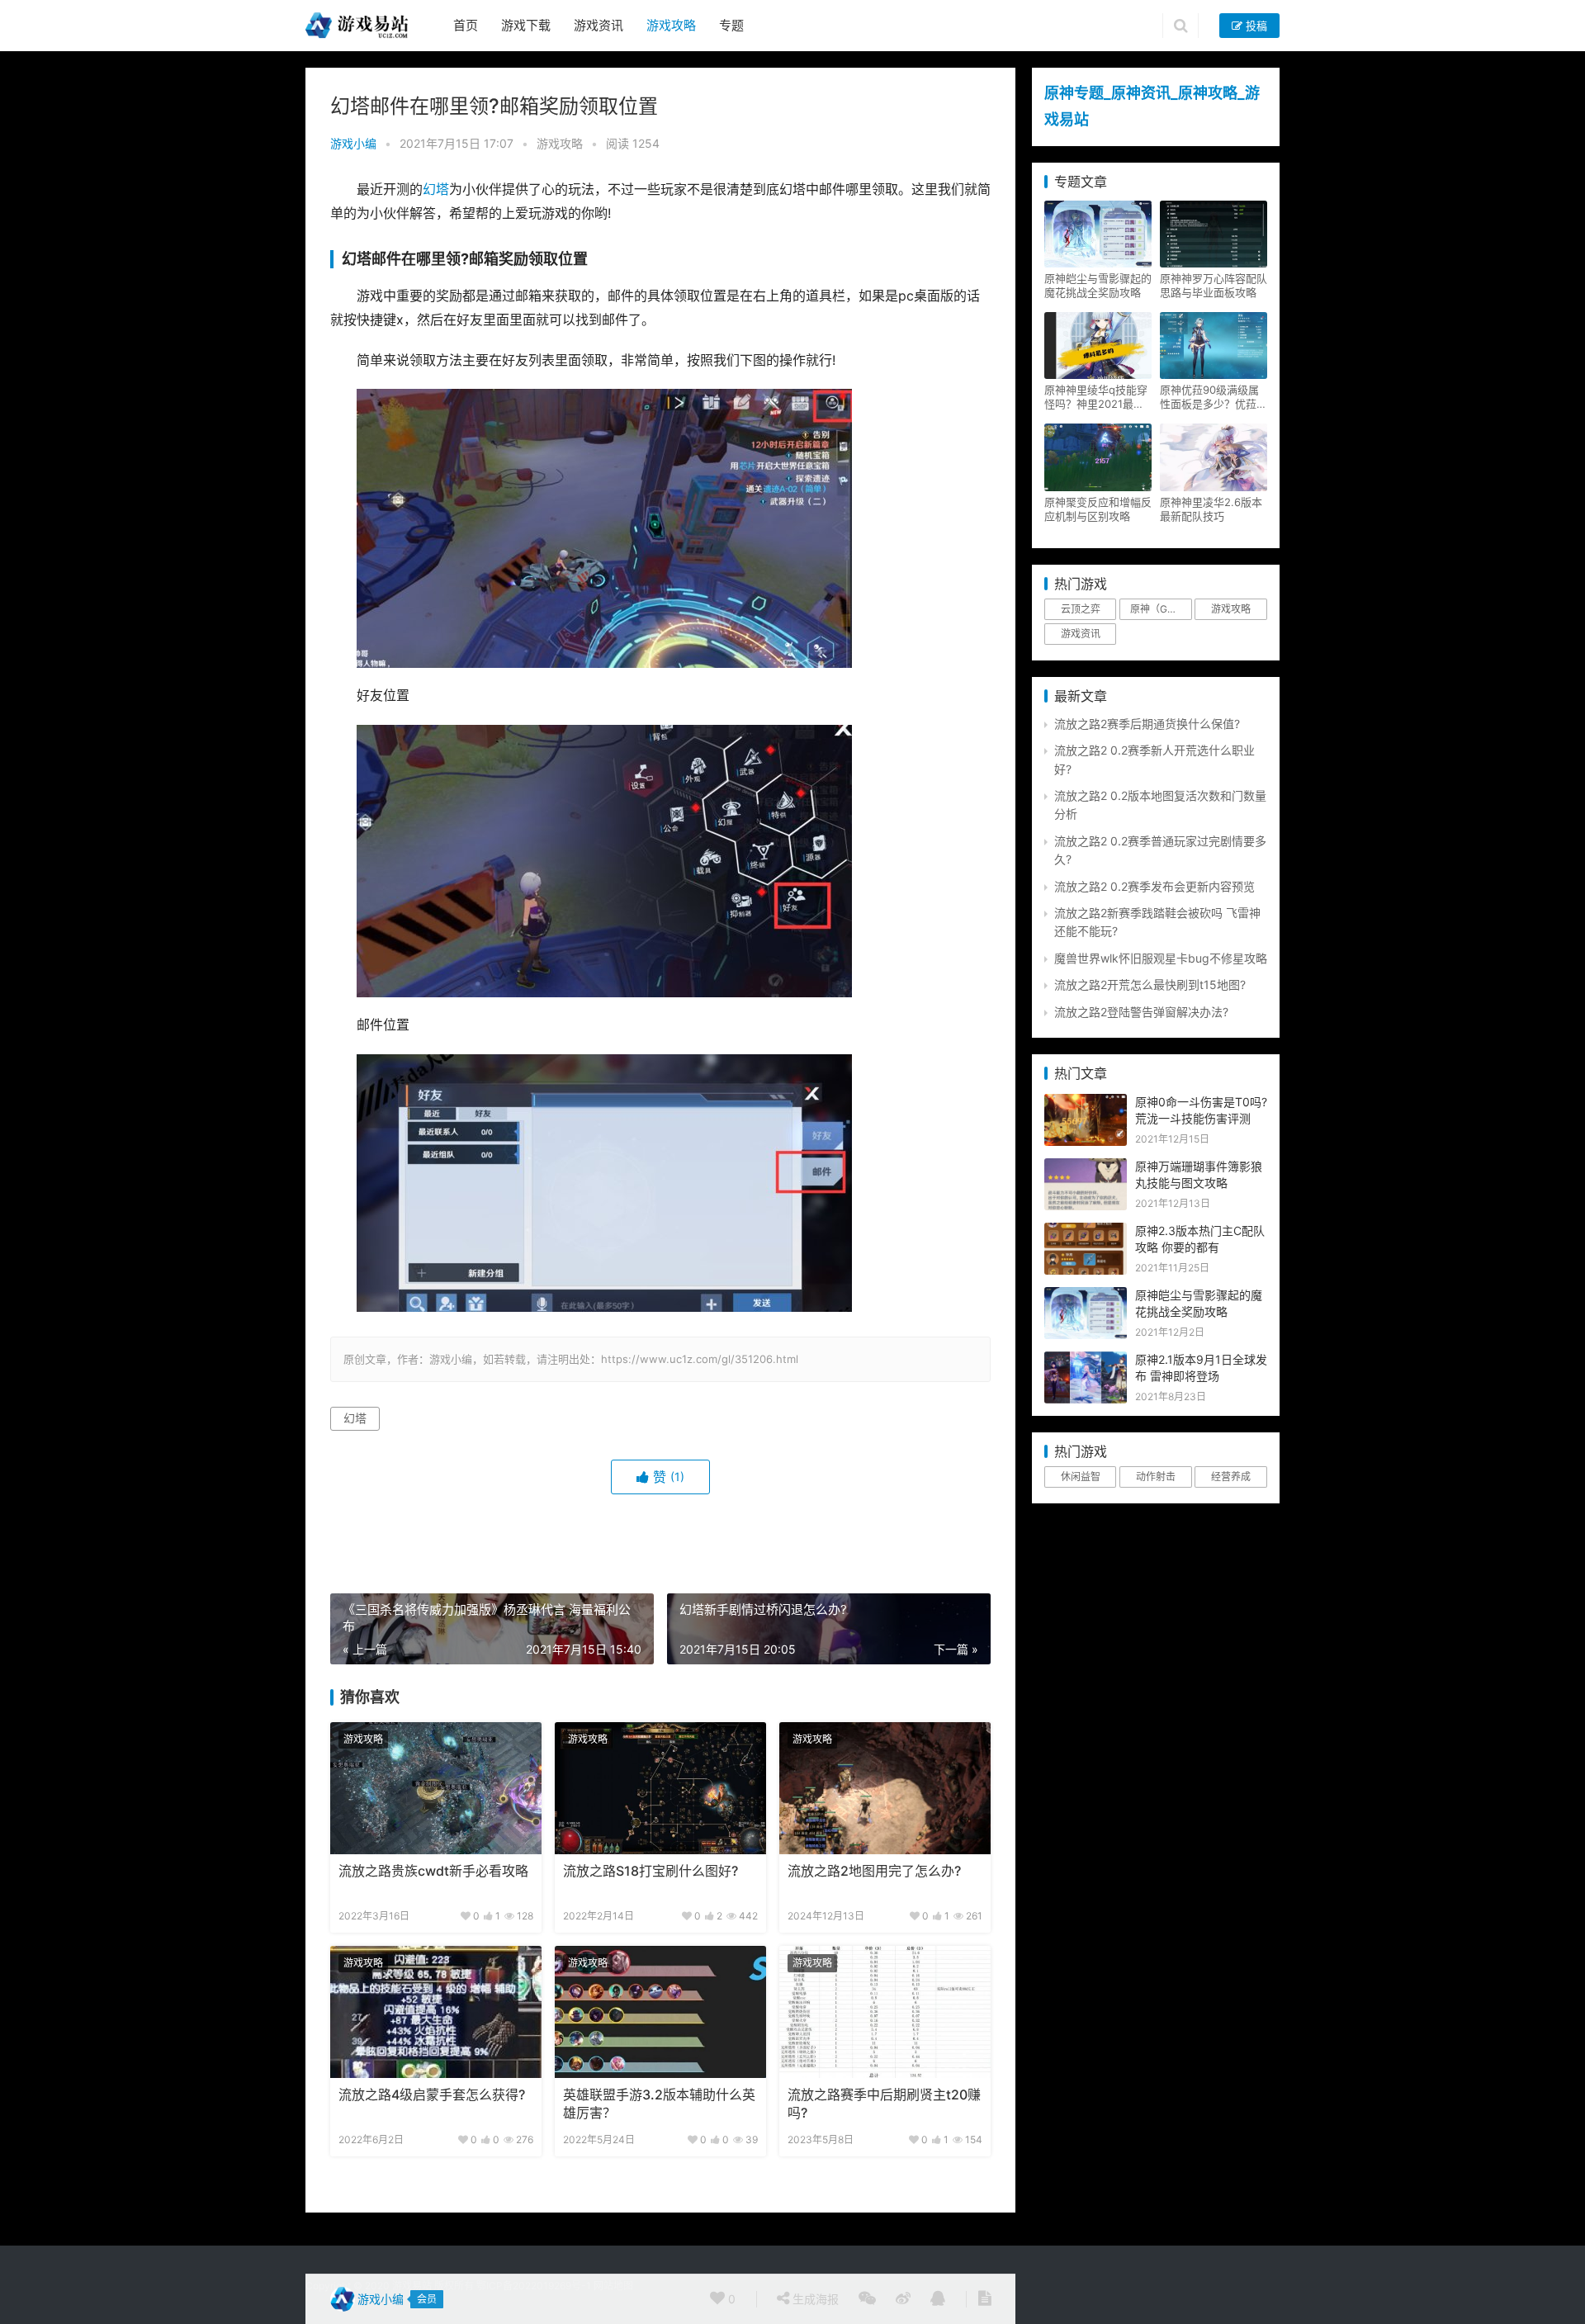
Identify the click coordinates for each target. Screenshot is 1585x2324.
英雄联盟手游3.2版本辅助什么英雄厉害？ (659, 2104)
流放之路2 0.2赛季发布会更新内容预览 (1154, 886)
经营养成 (1231, 1477)
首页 (466, 25)
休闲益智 (1081, 1477)
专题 (731, 25)
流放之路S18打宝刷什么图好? (651, 1871)
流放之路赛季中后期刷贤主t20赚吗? (884, 2104)
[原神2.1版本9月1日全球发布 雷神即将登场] (1086, 1360)
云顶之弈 (1081, 609)
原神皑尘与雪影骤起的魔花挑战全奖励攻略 (1098, 285)
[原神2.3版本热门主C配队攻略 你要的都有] (1086, 1231)
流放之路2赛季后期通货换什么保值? (1147, 724)
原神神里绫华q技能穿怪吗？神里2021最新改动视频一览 (1096, 397)
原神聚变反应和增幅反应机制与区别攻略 (1098, 509)
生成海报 (814, 2299)
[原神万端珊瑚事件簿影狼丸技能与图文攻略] (1086, 1167)
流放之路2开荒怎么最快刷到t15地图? (1150, 985)
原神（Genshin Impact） (1161, 609)
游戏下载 (526, 25)
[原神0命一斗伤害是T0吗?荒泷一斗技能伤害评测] (1086, 1103)
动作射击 (1156, 1477)
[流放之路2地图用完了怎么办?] (885, 1788)
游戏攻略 (671, 25)
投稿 (1255, 26)
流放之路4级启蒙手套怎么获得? (432, 2095)
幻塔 (436, 189)
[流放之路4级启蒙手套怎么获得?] (436, 2012)
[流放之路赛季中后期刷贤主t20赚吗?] (885, 2012)
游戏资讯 (599, 25)
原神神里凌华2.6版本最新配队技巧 (1211, 509)
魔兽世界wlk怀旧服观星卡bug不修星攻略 (1161, 958)
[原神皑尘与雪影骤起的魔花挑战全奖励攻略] (1086, 1296)
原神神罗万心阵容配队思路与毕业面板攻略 (1214, 285)
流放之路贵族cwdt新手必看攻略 (433, 1871)
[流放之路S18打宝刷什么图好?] (660, 1788)
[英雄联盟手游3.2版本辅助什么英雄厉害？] (660, 2012)
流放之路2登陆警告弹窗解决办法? (1141, 1012)
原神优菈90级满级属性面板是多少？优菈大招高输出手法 (1214, 397)
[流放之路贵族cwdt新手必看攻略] (436, 1788)
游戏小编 (353, 143)
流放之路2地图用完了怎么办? (874, 1871)
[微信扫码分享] (867, 2299)
